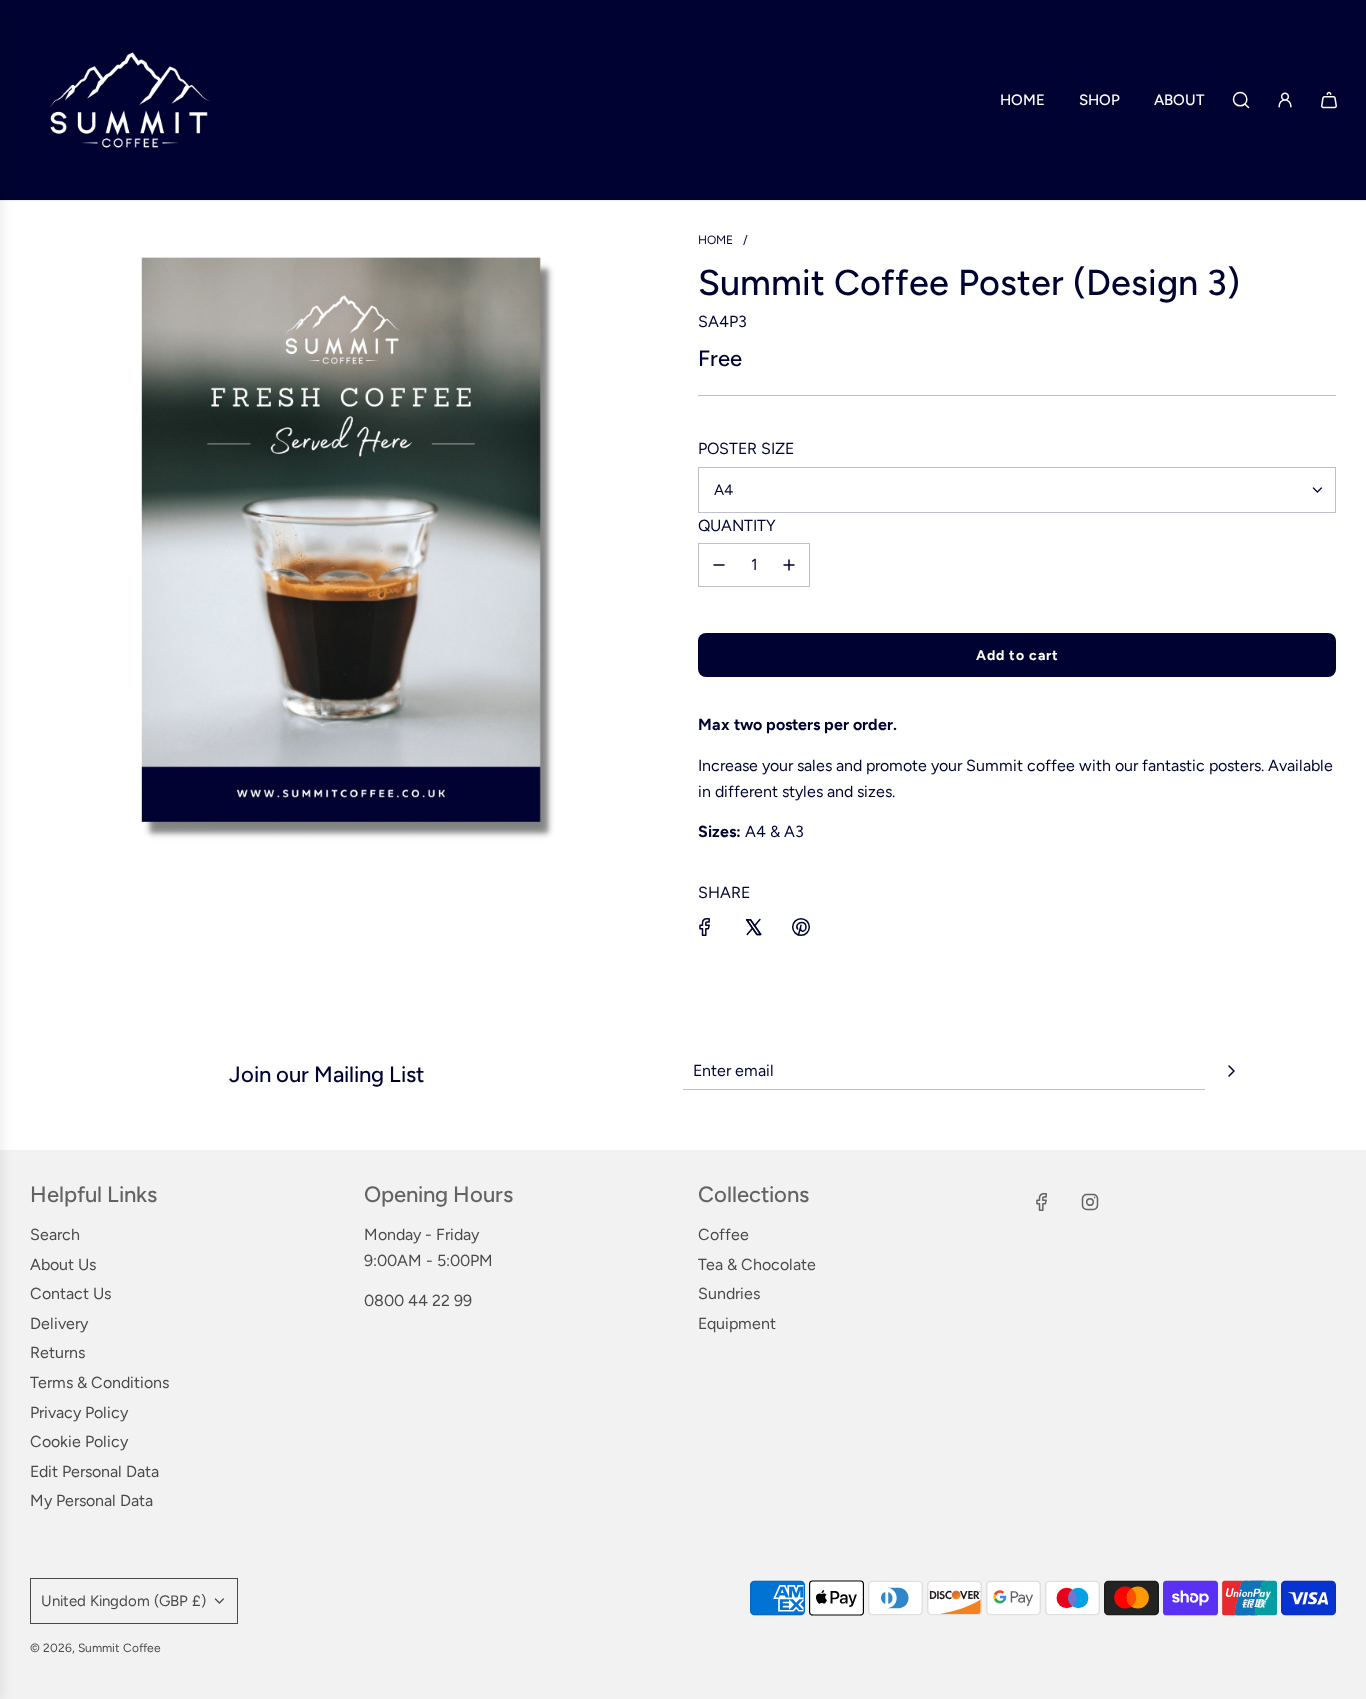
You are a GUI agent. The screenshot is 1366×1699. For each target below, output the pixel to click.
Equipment (737, 1323)
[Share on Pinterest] (801, 927)
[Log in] (1285, 100)
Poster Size (746, 448)
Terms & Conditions (99, 1382)
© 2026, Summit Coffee (95, 1648)
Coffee (723, 1234)
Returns (57, 1352)
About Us (63, 1264)
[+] (789, 565)
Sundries (729, 1293)
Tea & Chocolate (757, 1264)
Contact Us (70, 1293)
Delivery (59, 1323)
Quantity (737, 525)
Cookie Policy (79, 1441)
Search (55, 1234)
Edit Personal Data (94, 1471)
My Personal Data (91, 1500)
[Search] (1241, 100)
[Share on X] (753, 927)
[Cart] (1329, 100)
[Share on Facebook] (705, 927)
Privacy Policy (79, 1412)
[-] (719, 565)
